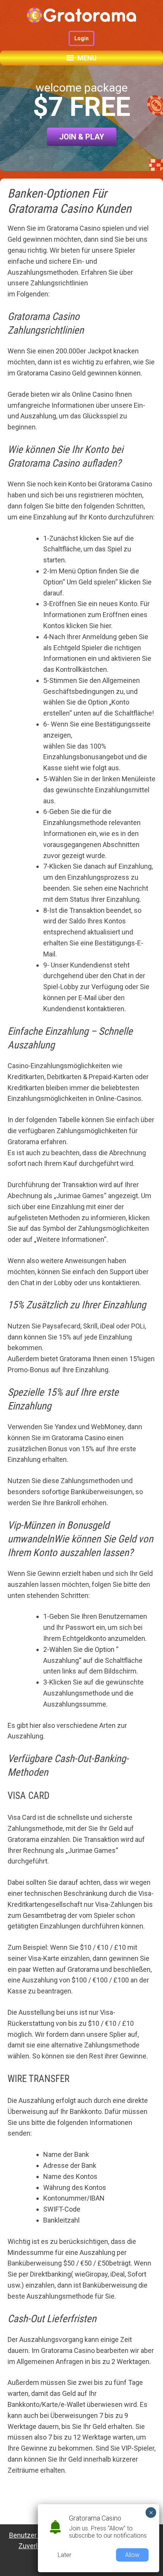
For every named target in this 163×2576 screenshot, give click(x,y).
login (81, 38)
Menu (87, 58)
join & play (82, 137)
